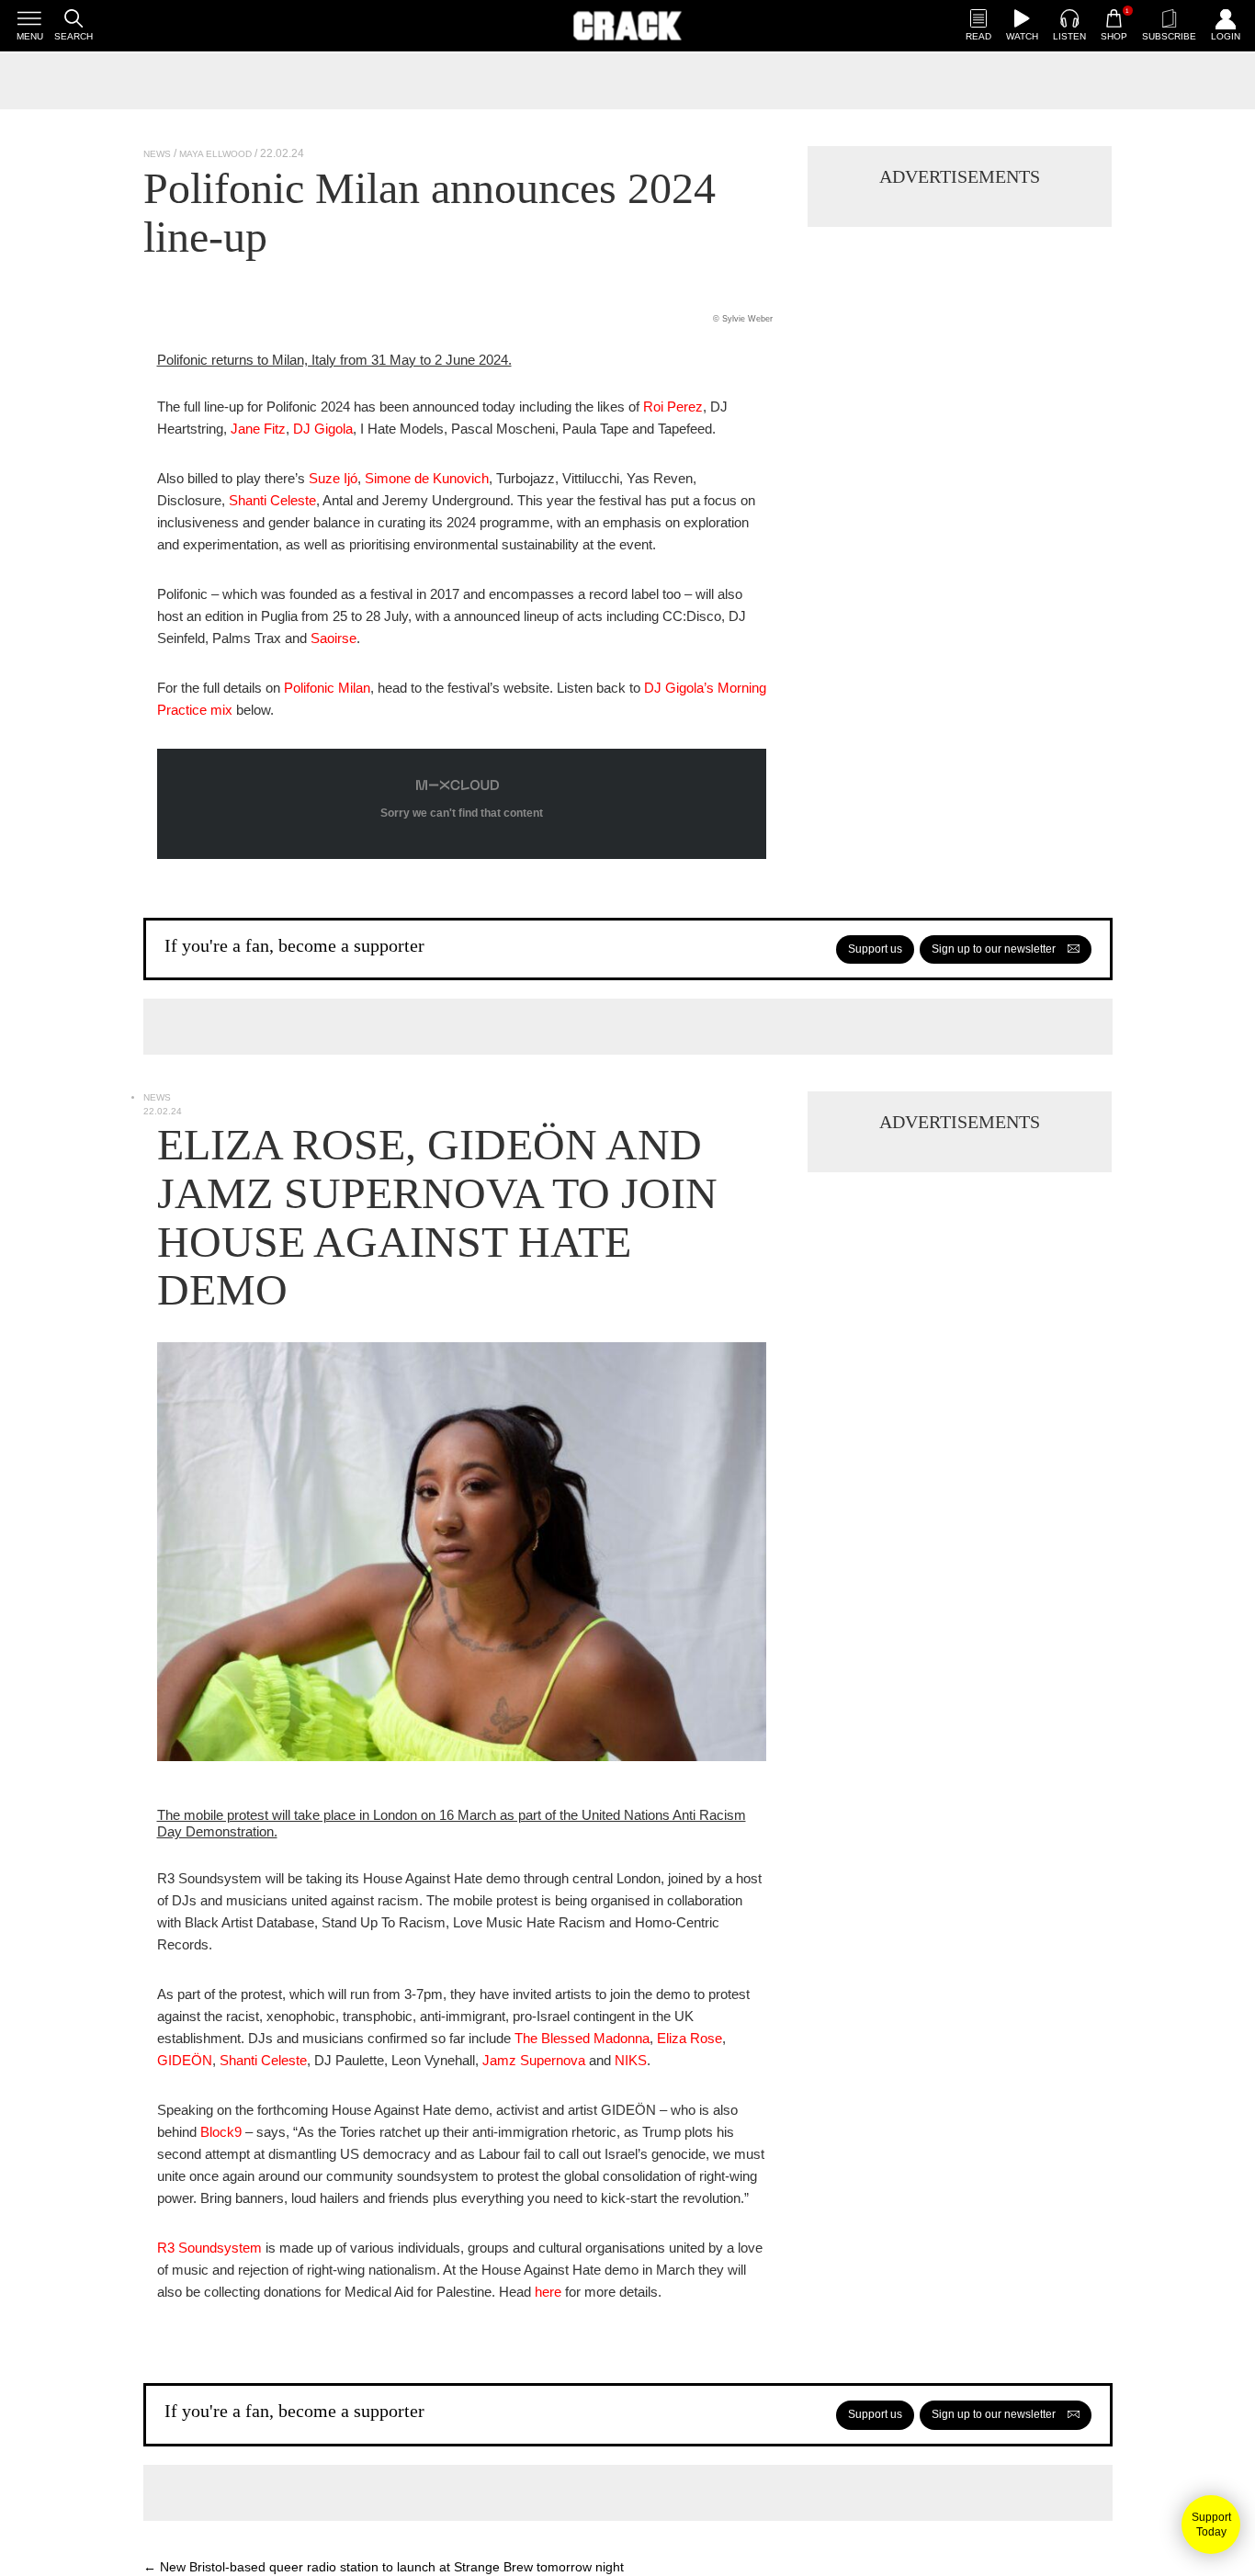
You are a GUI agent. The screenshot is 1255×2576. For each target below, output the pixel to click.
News (157, 154)
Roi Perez (673, 407)
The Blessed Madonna (582, 2038)
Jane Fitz (258, 429)
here (548, 2292)
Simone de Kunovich (427, 478)
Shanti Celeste (272, 500)
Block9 (221, 2132)
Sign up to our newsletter (995, 949)
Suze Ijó (333, 478)
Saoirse (334, 638)
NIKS (631, 2060)
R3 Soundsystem (209, 2248)
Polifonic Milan (327, 688)
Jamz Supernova (534, 2060)
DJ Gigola (323, 429)
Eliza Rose (690, 2038)
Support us (875, 949)
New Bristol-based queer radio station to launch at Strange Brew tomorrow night (384, 2567)
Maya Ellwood (215, 154)
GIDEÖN (185, 2060)
